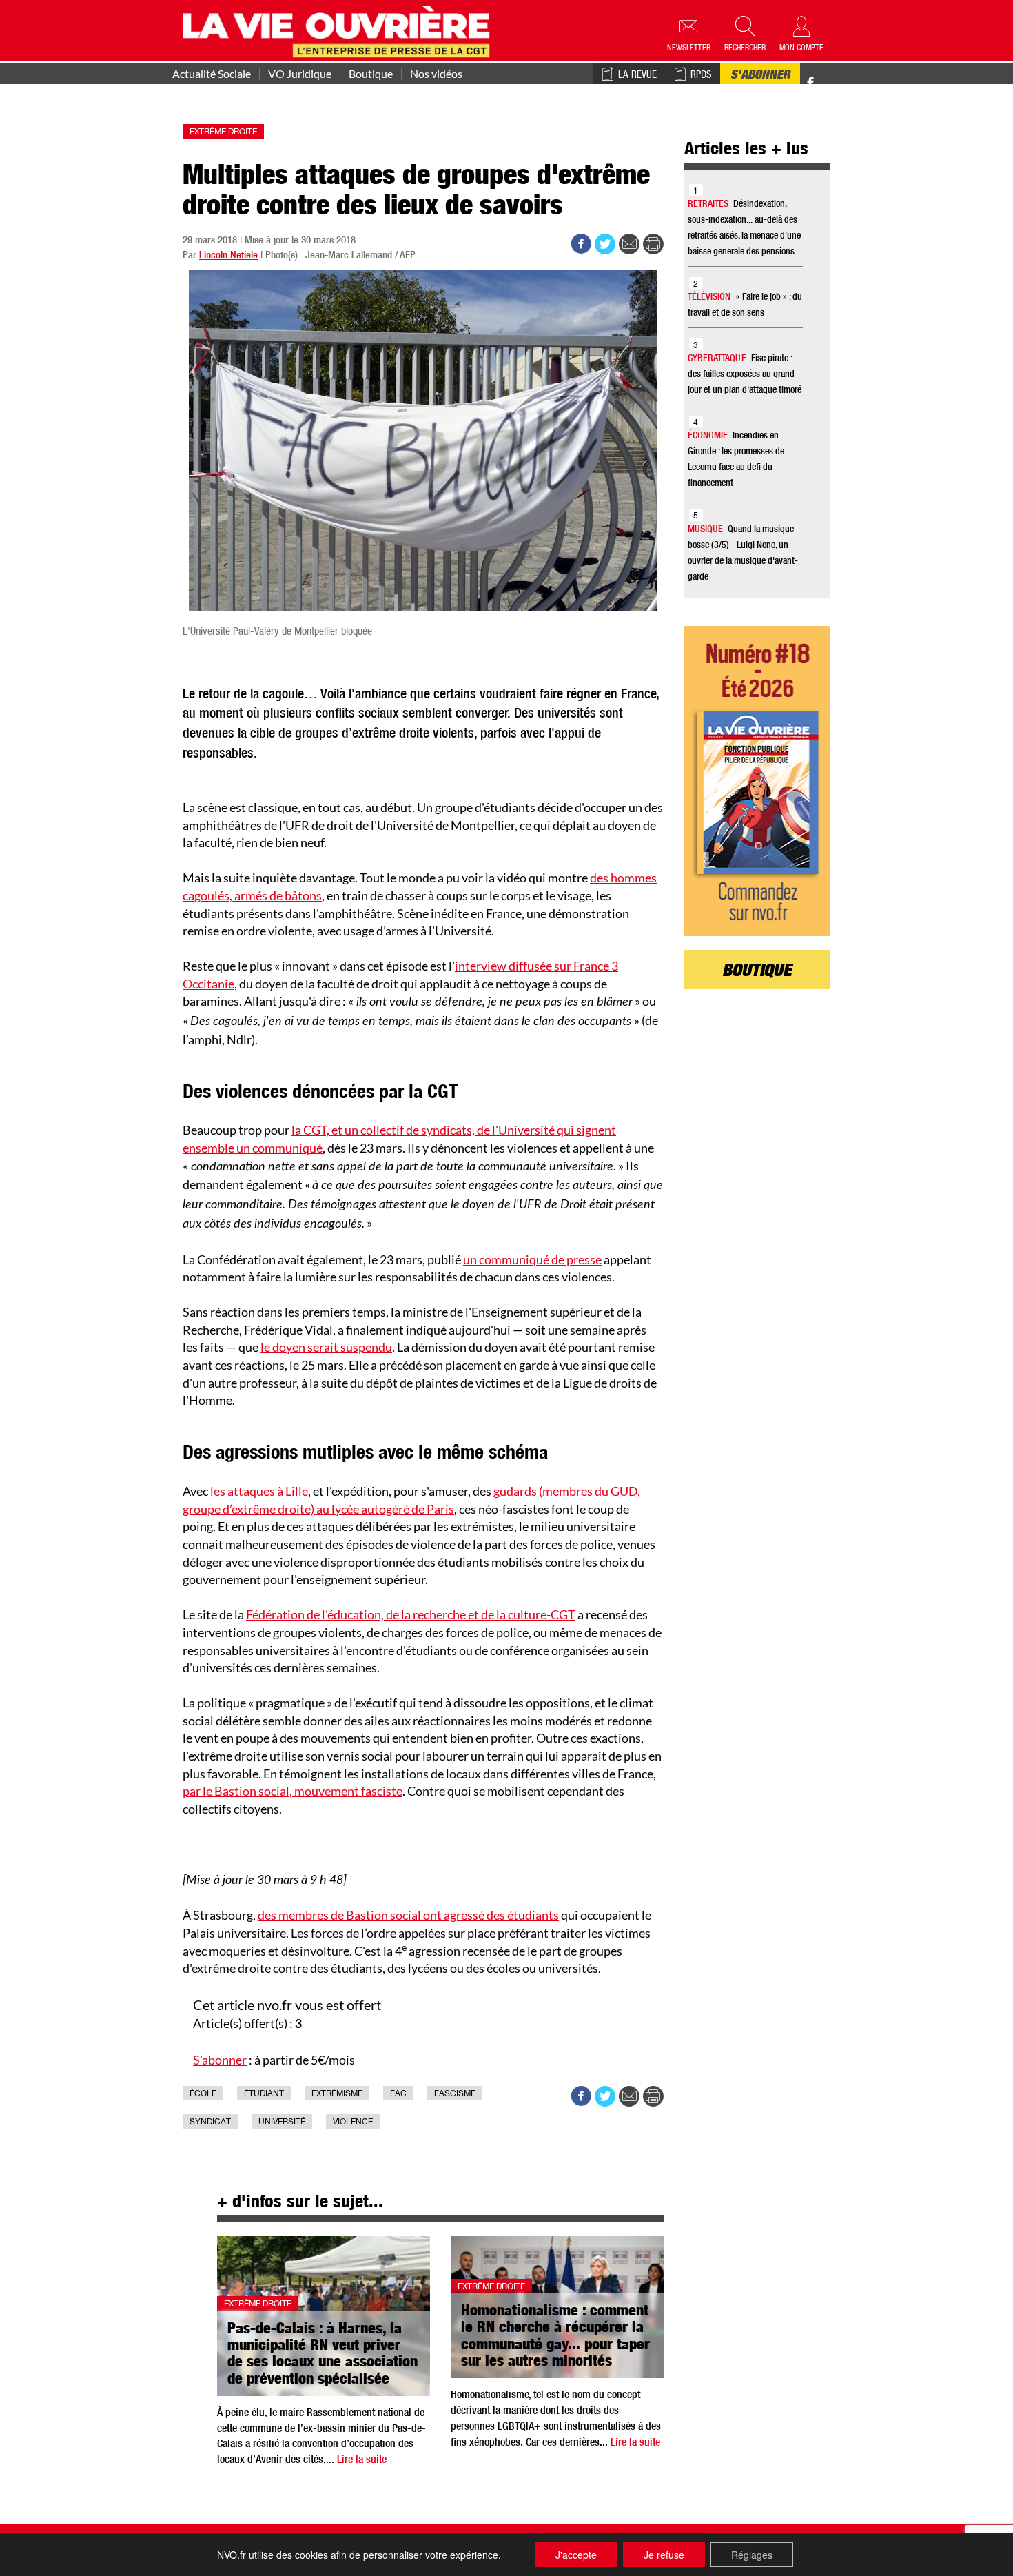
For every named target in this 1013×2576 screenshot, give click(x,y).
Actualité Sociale (212, 74)
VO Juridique (300, 74)
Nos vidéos (436, 74)
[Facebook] (810, 83)
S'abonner (760, 76)
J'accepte (576, 2555)
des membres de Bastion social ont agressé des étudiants (408, 1915)
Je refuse (664, 2555)
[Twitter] (825, 75)
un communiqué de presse (532, 1259)
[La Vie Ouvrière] (339, 30)
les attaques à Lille (259, 1491)
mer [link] (623, 1002)
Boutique (371, 74)
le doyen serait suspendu (326, 1347)
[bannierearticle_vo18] (758, 781)
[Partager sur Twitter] (605, 244)
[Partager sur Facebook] (581, 244)
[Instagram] (835, 83)
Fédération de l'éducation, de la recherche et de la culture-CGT (411, 1614)
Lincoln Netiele (228, 256)
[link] (532, 1259)
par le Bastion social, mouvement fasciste (293, 1791)
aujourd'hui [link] (480, 1330)
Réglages (752, 2555)
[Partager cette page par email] (629, 244)
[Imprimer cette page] (653, 244)
